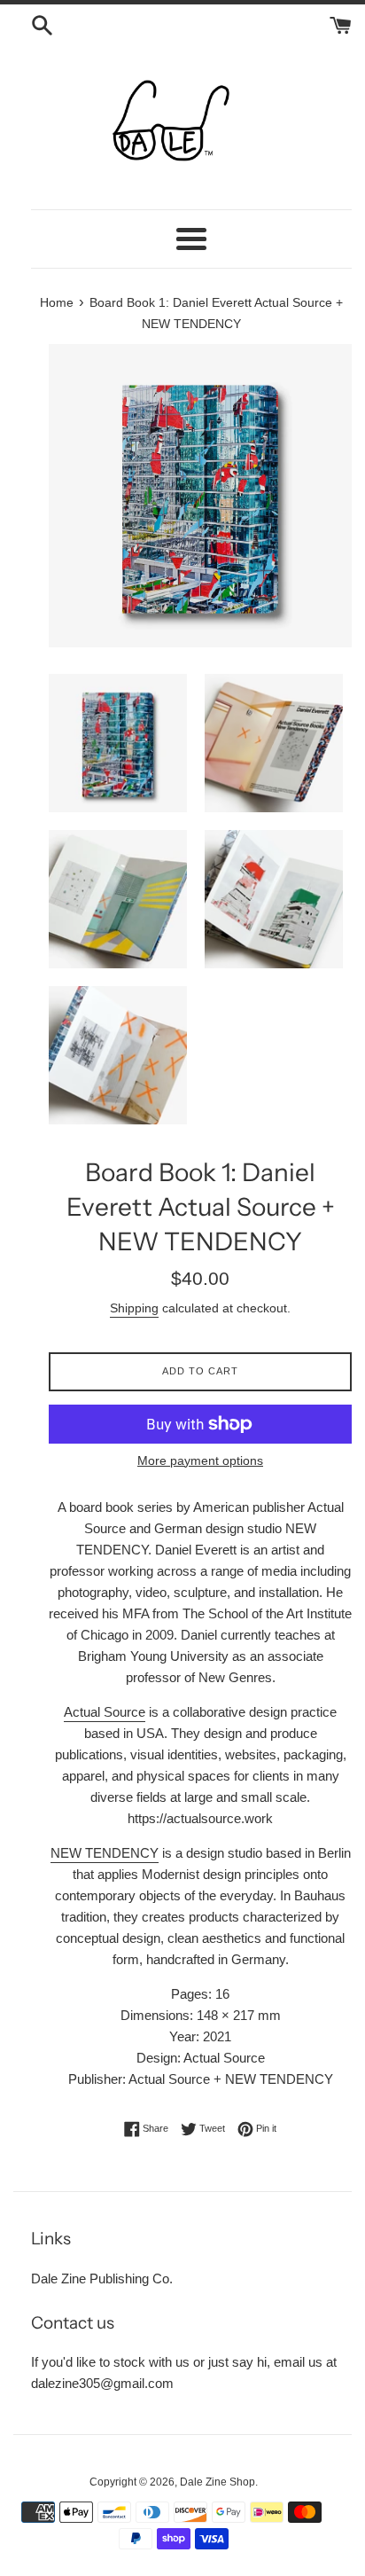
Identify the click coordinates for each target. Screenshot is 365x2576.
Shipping (134, 1308)
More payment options (200, 1460)
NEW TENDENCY (105, 1853)
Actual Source (105, 1712)
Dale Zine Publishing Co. (102, 2278)
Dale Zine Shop (217, 2482)
